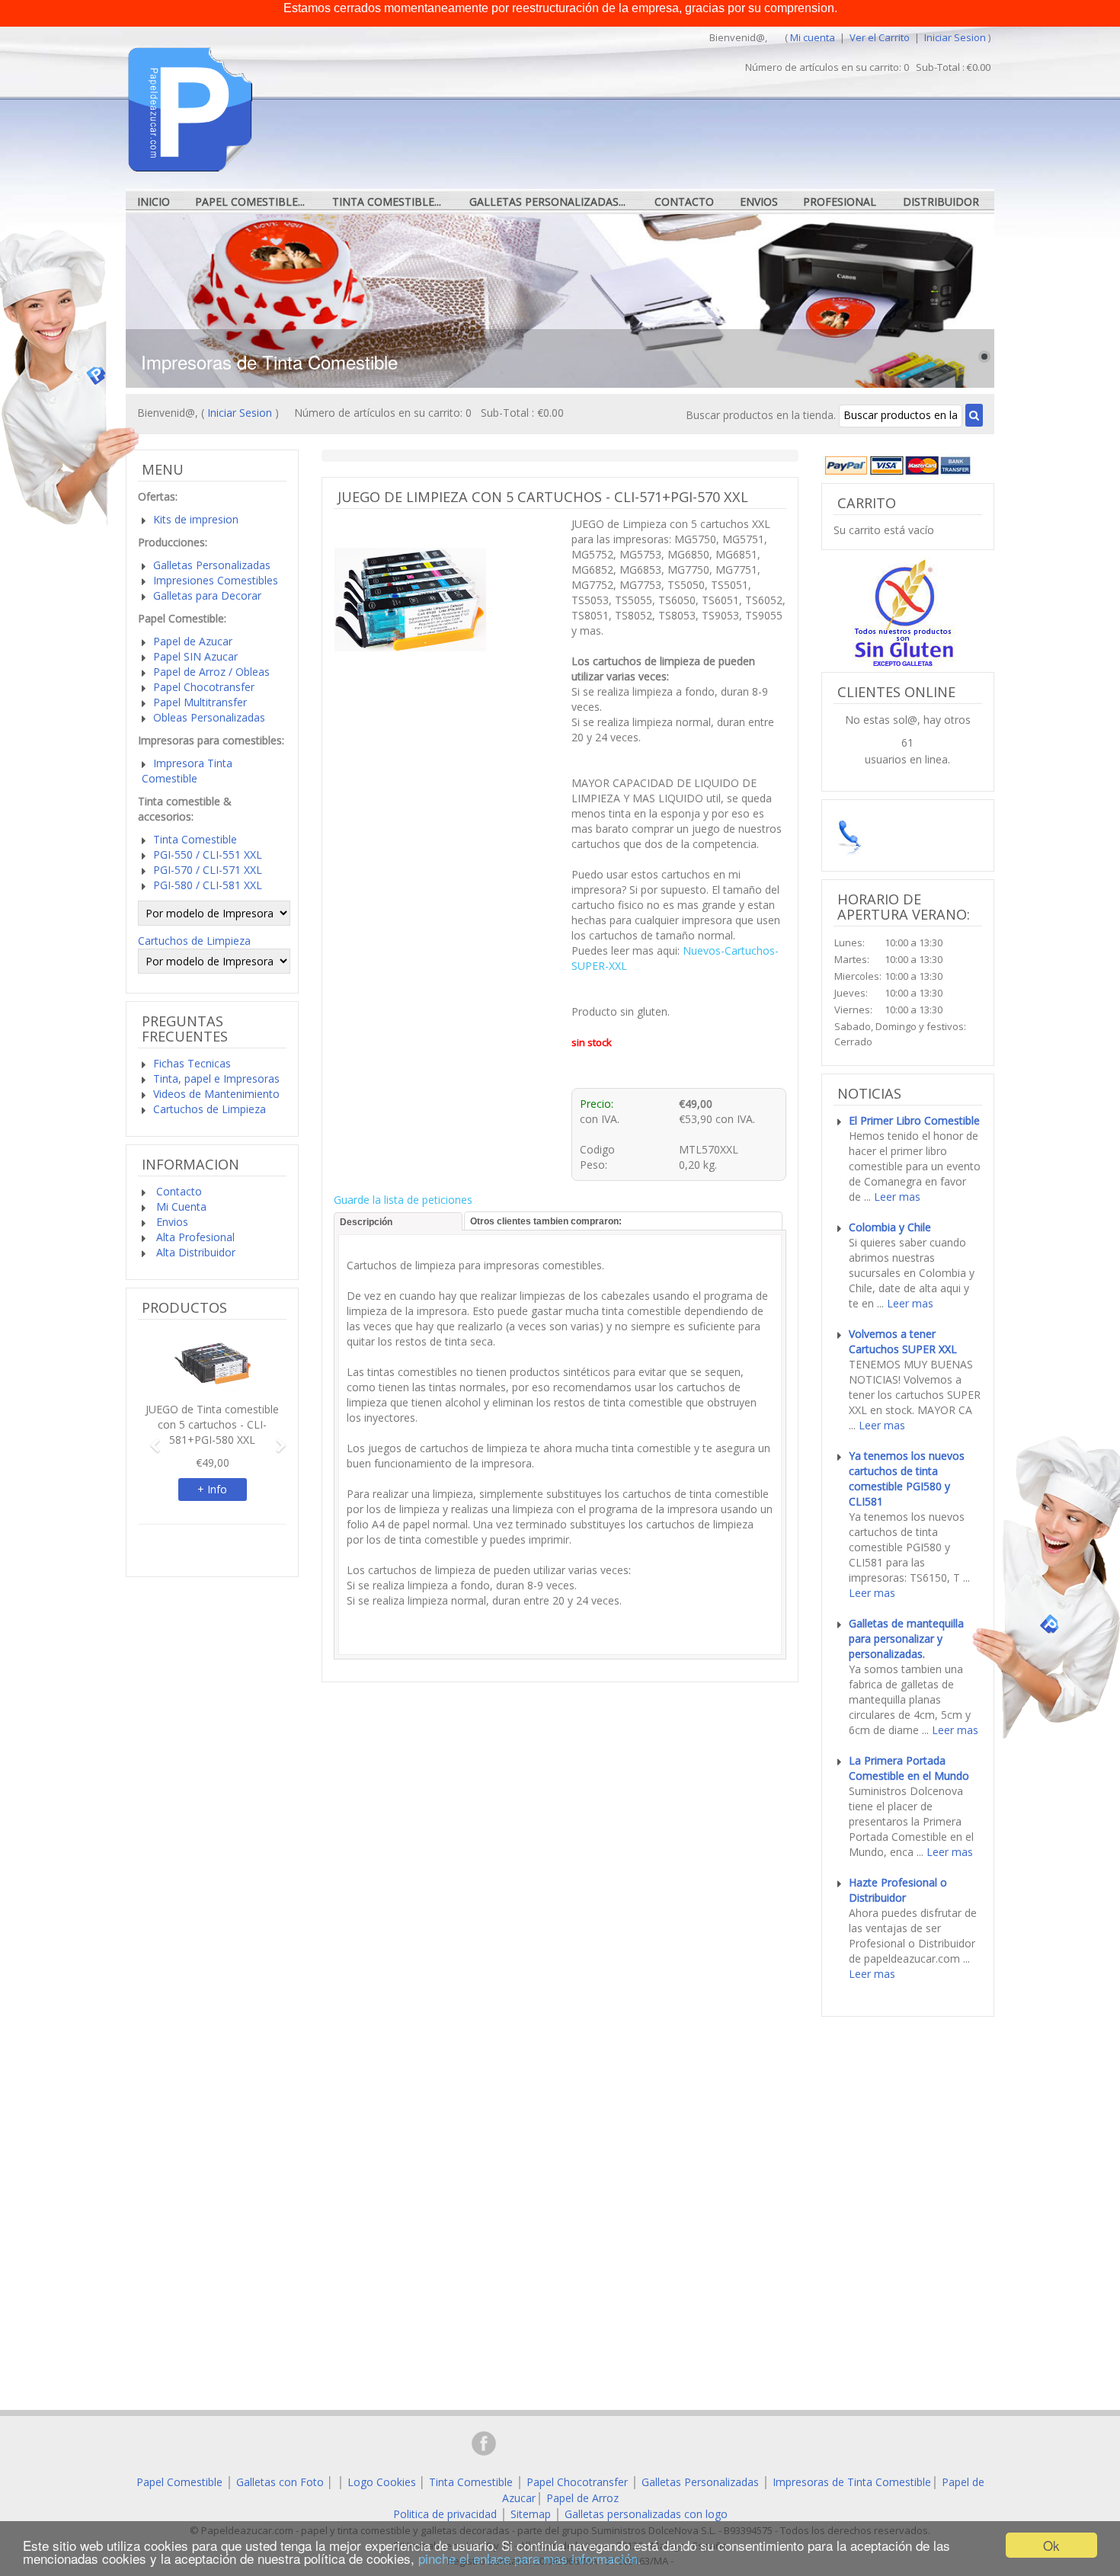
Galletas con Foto (280, 2482)
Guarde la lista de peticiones (403, 1200)
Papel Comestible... (250, 202)
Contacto (684, 202)
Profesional (840, 202)
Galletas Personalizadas (212, 565)
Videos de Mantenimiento (216, 1094)
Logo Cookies (382, 2482)
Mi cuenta (813, 37)
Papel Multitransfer (200, 702)
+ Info (212, 1489)
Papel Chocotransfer (204, 687)
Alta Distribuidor (194, 1252)
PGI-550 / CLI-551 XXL (208, 854)
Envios (759, 202)
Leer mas (897, 1197)
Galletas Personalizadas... (547, 202)
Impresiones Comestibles (216, 580)
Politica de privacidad (445, 2514)
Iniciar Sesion (955, 37)
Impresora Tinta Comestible (187, 771)
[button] (149, 1438)
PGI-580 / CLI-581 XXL (208, 885)
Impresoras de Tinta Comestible (852, 2482)
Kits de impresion (196, 519)
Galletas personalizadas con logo (646, 2514)
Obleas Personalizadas (209, 717)
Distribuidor (941, 202)
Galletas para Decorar (207, 595)
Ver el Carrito (881, 37)
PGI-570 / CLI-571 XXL (208, 870)
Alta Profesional (194, 1237)
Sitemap (531, 2514)
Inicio (154, 202)
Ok (1051, 2545)
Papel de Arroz (582, 2498)
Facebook (484, 2443)
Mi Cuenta (180, 1206)
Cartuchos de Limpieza (194, 941)
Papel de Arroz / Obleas (211, 672)
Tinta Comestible (195, 839)
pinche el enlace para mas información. (530, 2558)
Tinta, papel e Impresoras (216, 1078)
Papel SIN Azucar (195, 656)
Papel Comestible (179, 2482)
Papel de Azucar (193, 641)
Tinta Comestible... (387, 202)
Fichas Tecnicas (192, 1063)
